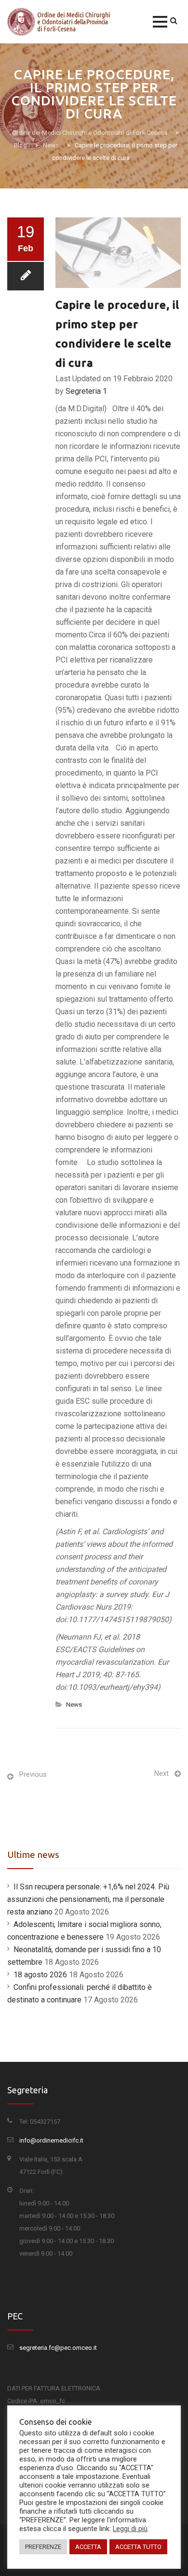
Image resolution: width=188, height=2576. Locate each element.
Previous (33, 1774)
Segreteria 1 (86, 391)
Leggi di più (130, 2529)
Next (161, 1773)
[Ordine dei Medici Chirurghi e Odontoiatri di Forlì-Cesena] (60, 22)
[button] (160, 22)
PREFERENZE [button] (43, 2547)
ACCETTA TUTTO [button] (138, 2547)
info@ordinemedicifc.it (51, 2140)
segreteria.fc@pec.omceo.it (58, 2348)
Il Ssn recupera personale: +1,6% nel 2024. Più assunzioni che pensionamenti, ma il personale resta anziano (88, 1899)
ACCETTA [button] (88, 2547)
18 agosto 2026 (40, 1975)
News (74, 1705)
